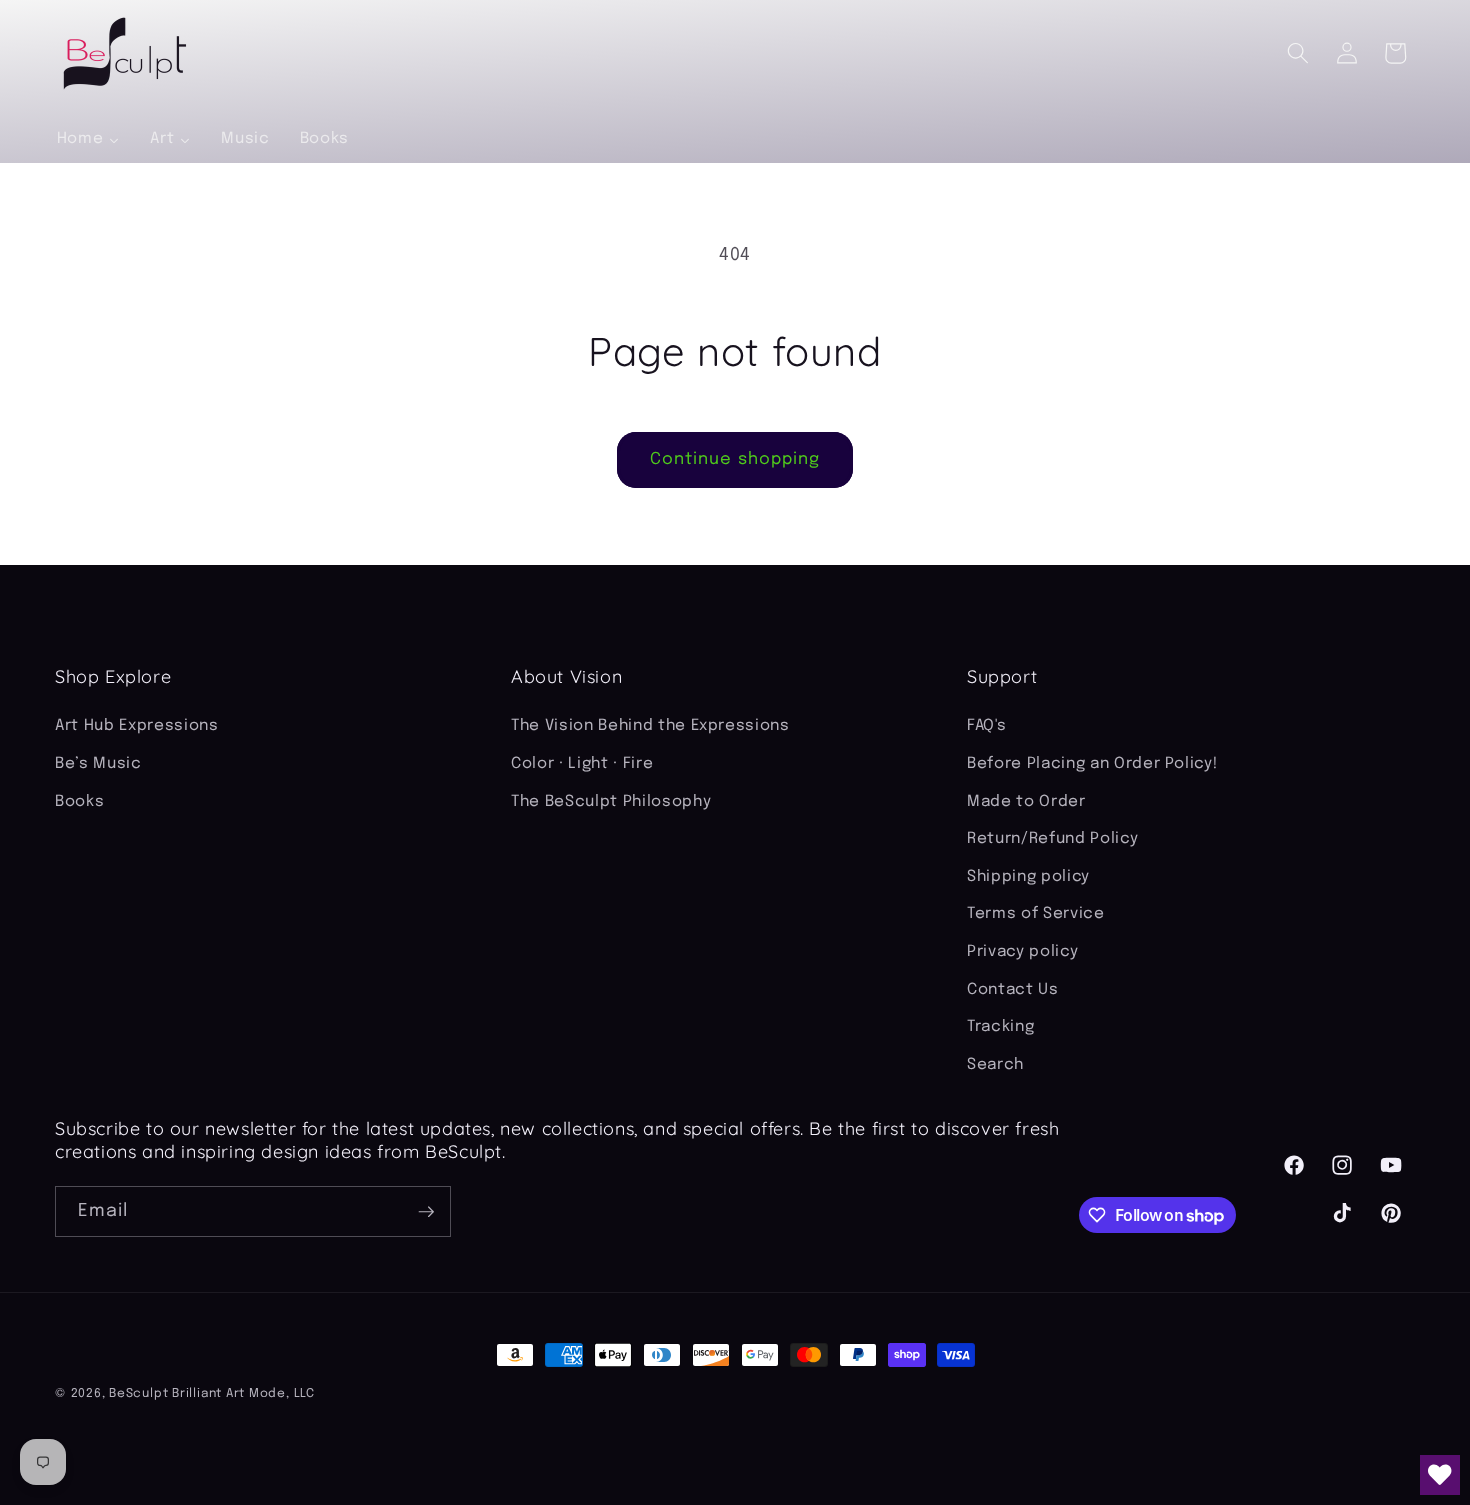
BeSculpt (138, 1393)
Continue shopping (735, 459)
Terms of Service (1036, 914)
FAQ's (986, 726)
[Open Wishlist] (1440, 1475)
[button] (1298, 53)
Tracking (1000, 1027)
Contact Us (1013, 990)
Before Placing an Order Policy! (1092, 764)
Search (995, 1065)
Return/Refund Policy (1052, 839)
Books (79, 802)
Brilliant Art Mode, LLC (243, 1393)
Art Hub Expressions (137, 726)
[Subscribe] (426, 1212)
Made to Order (1026, 802)
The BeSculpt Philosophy (611, 802)
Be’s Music (98, 764)
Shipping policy (1028, 877)
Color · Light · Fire (582, 764)
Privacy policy (1022, 952)
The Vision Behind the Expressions (650, 726)
